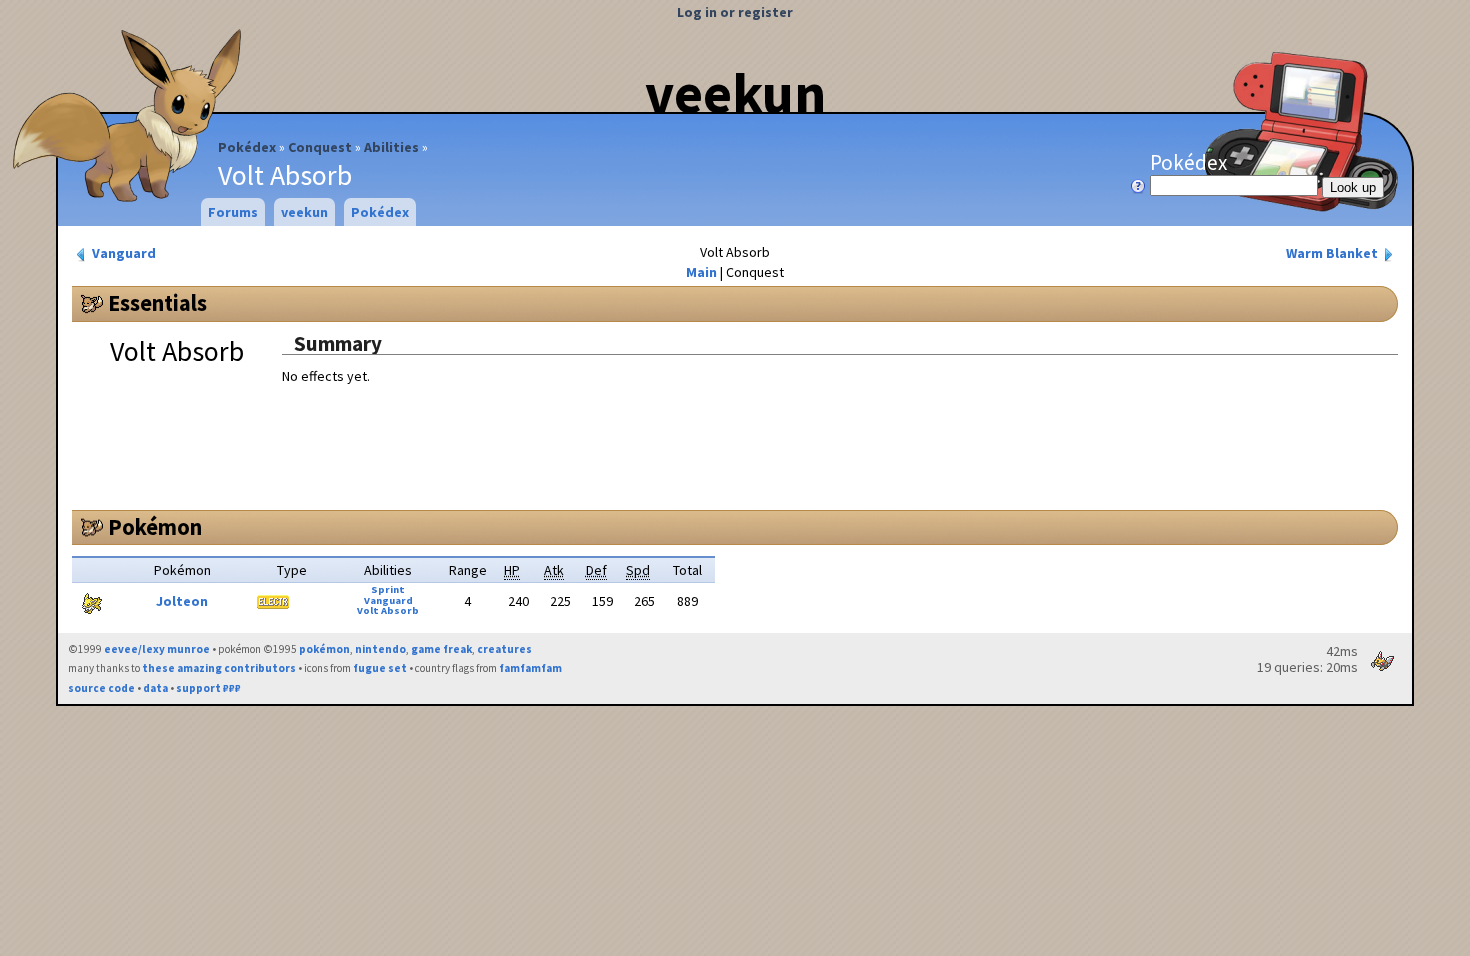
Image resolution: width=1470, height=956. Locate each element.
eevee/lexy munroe (157, 649)
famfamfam (530, 668)
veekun (735, 93)
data (155, 688)
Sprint (388, 589)
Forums (233, 212)
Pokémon (155, 527)
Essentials (157, 303)
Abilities (391, 147)
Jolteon (182, 601)
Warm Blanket (1333, 253)
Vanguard (122, 253)
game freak (441, 649)
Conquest (320, 147)
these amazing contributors (219, 668)
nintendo (380, 649)
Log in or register (735, 12)
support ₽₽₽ (208, 688)
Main (701, 272)
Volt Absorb (388, 610)
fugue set (380, 668)
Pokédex (247, 147)
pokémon (324, 649)
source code (101, 688)
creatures (504, 649)
